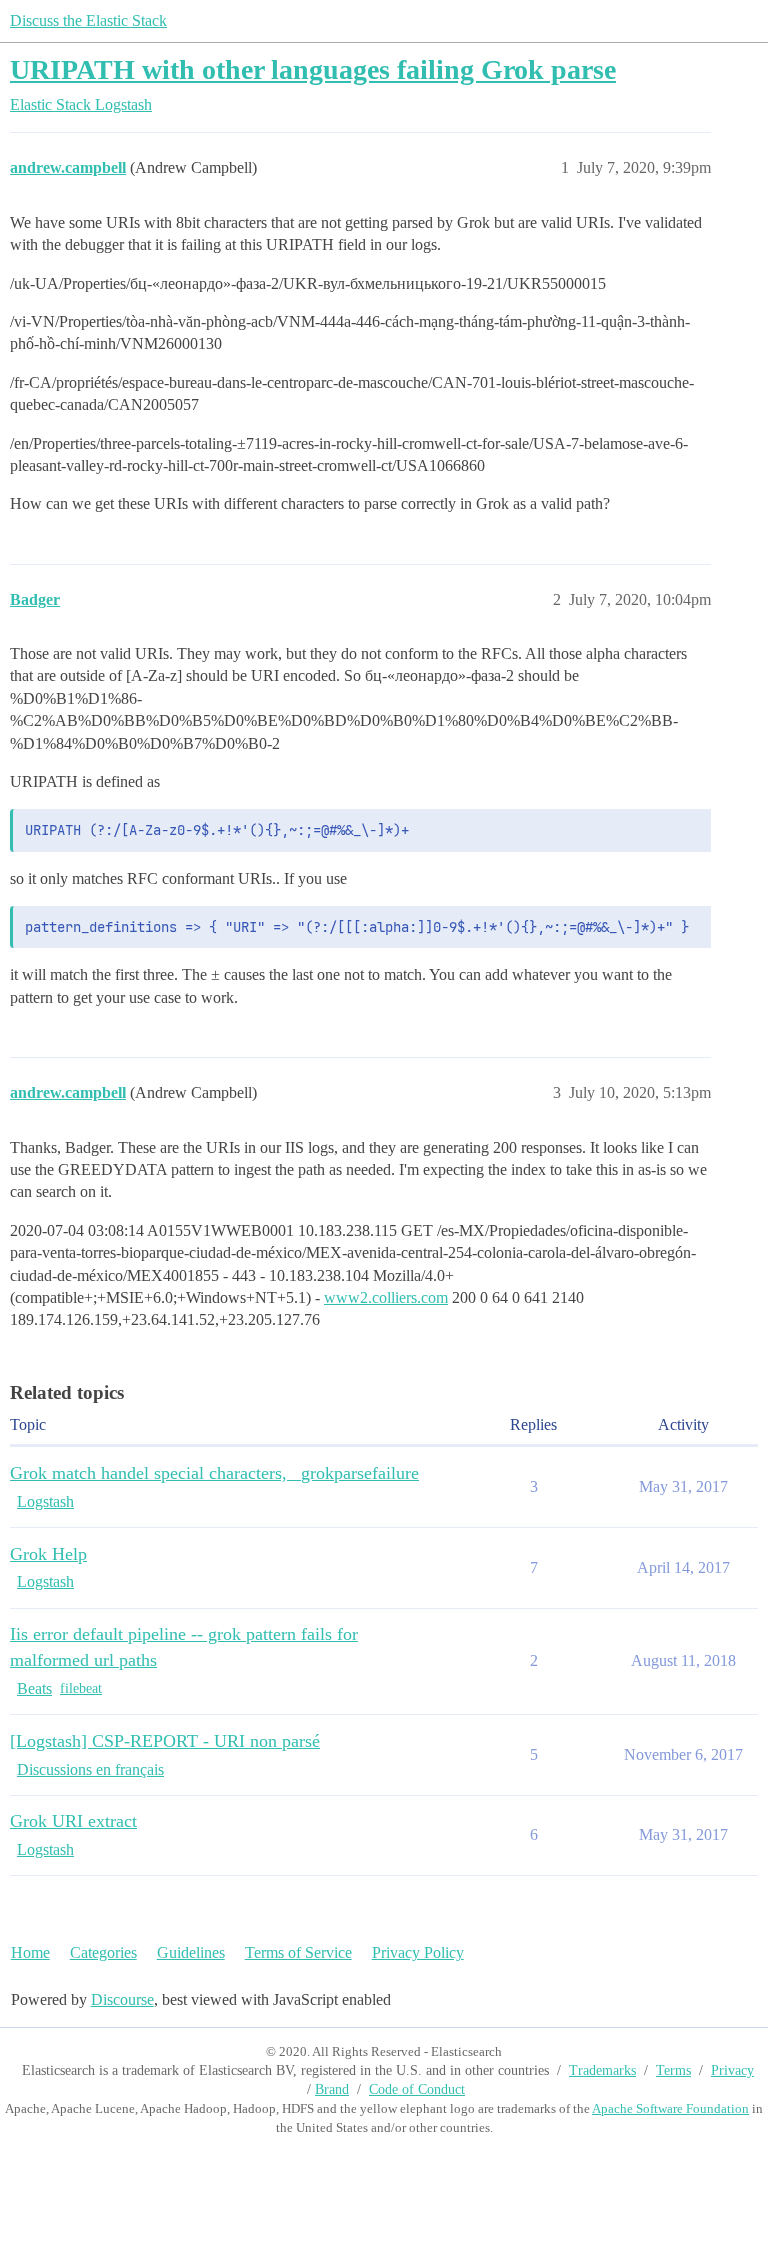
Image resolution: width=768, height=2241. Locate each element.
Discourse (122, 1999)
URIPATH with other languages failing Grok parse (313, 69)
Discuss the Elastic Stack (88, 20)
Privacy (732, 2070)
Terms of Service (298, 1952)
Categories (103, 1952)
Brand (332, 2089)
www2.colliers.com (386, 1297)
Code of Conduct (417, 2089)
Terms (673, 2070)
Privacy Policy (418, 1952)
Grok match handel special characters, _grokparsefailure (214, 1473)
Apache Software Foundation (670, 2108)
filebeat (81, 1688)
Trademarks (602, 2070)
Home (30, 1952)
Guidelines (191, 1952)
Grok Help (48, 1554)
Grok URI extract (73, 1821)
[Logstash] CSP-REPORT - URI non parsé (165, 1741)
